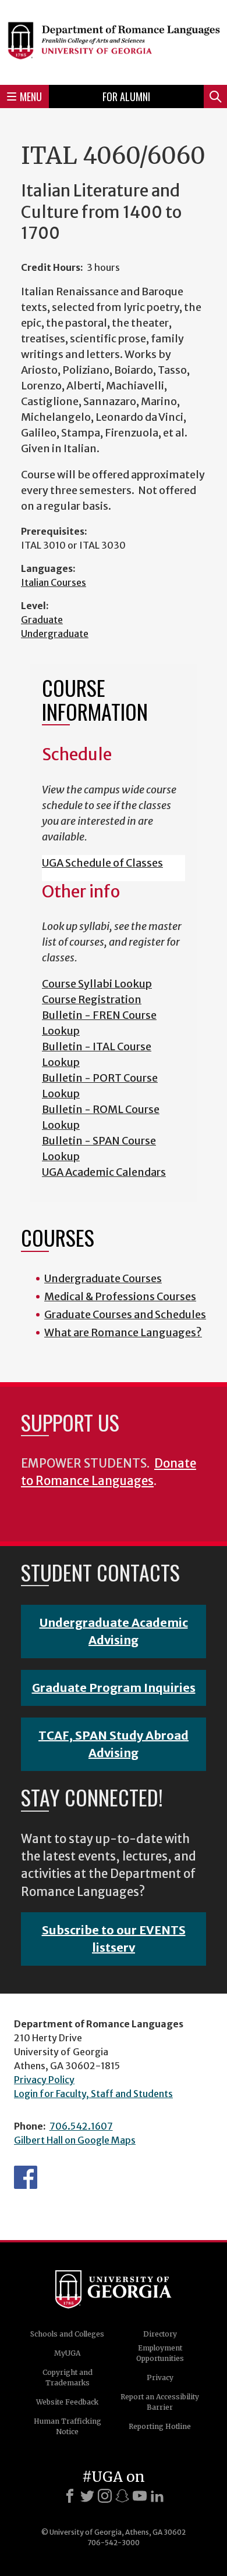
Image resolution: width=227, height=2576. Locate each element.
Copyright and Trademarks (68, 2378)
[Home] (114, 41)
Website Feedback (67, 2402)
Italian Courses (54, 582)
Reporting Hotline (160, 2426)
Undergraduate (55, 634)
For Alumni (126, 96)
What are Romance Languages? (123, 1332)
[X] (87, 2496)
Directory (160, 2334)
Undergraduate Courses (103, 1278)
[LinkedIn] (157, 2496)
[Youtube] (140, 2496)
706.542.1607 (81, 2126)
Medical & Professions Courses (120, 1296)
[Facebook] (70, 2496)
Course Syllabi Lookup (97, 984)
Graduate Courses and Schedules (125, 1314)
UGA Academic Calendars (104, 1172)
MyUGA (67, 2353)
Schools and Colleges (67, 2334)
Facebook (26, 2177)
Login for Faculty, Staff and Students (93, 2094)
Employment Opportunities (160, 2353)
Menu (31, 96)
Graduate (42, 620)
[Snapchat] (122, 2496)
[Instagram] (105, 2496)
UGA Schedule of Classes (102, 863)
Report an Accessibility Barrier (160, 2402)
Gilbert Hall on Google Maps (75, 2140)
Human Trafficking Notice (68, 2426)
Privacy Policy (44, 2080)
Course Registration (92, 999)
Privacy (160, 2378)
